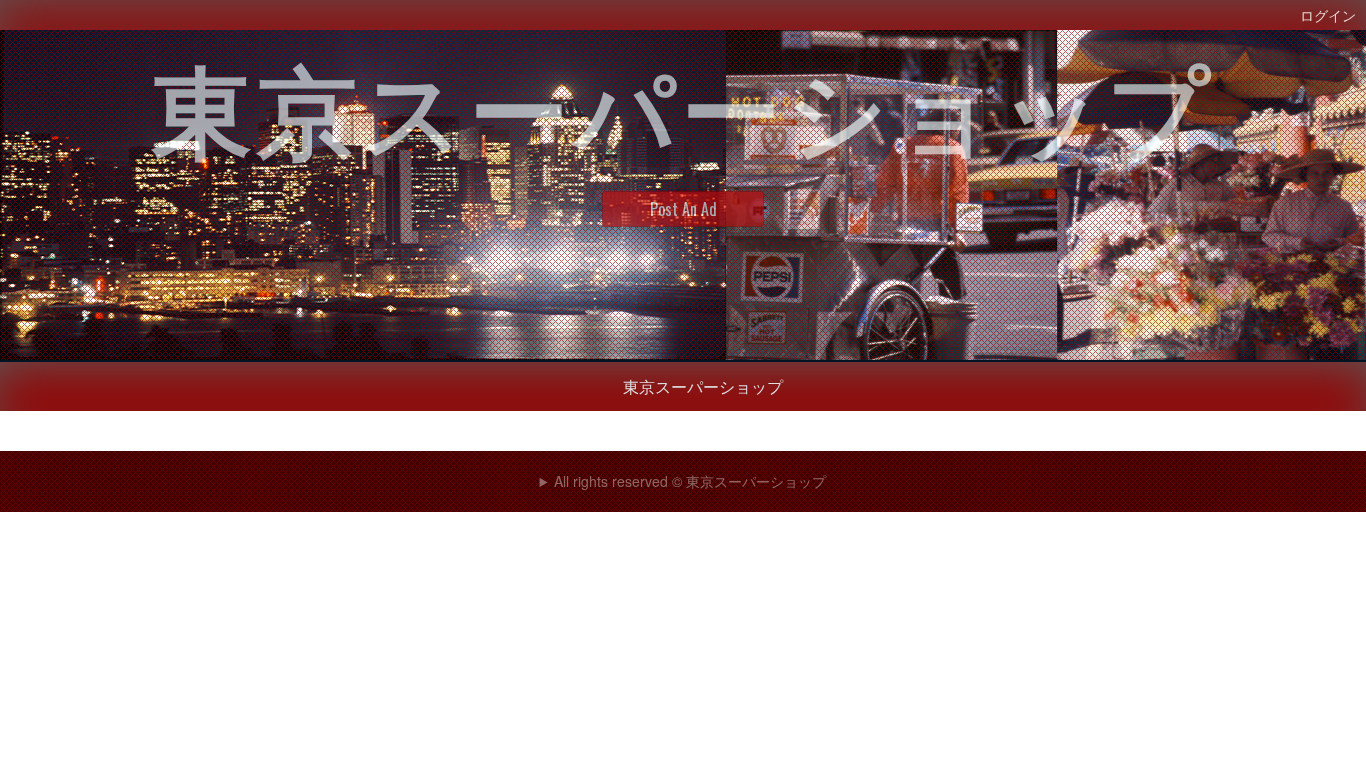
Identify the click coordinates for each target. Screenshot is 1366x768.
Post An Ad (683, 209)
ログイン (1328, 14)
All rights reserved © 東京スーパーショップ (690, 481)
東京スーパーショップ (703, 386)
